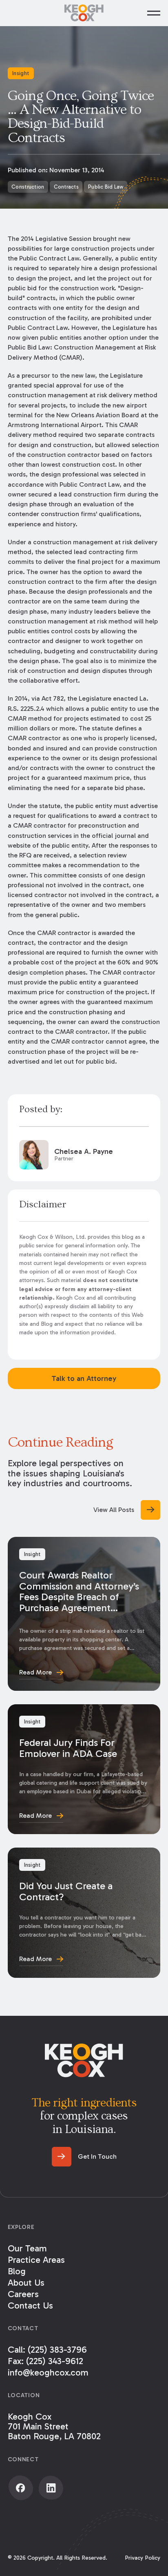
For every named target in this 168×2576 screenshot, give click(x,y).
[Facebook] (21, 2488)
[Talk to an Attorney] (84, 1378)
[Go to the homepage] (84, 2060)
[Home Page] (84, 13)
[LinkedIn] (51, 2488)
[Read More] (84, 1614)
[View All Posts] (127, 1510)
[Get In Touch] (84, 2157)
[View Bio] (84, 1155)
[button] (154, 13)
